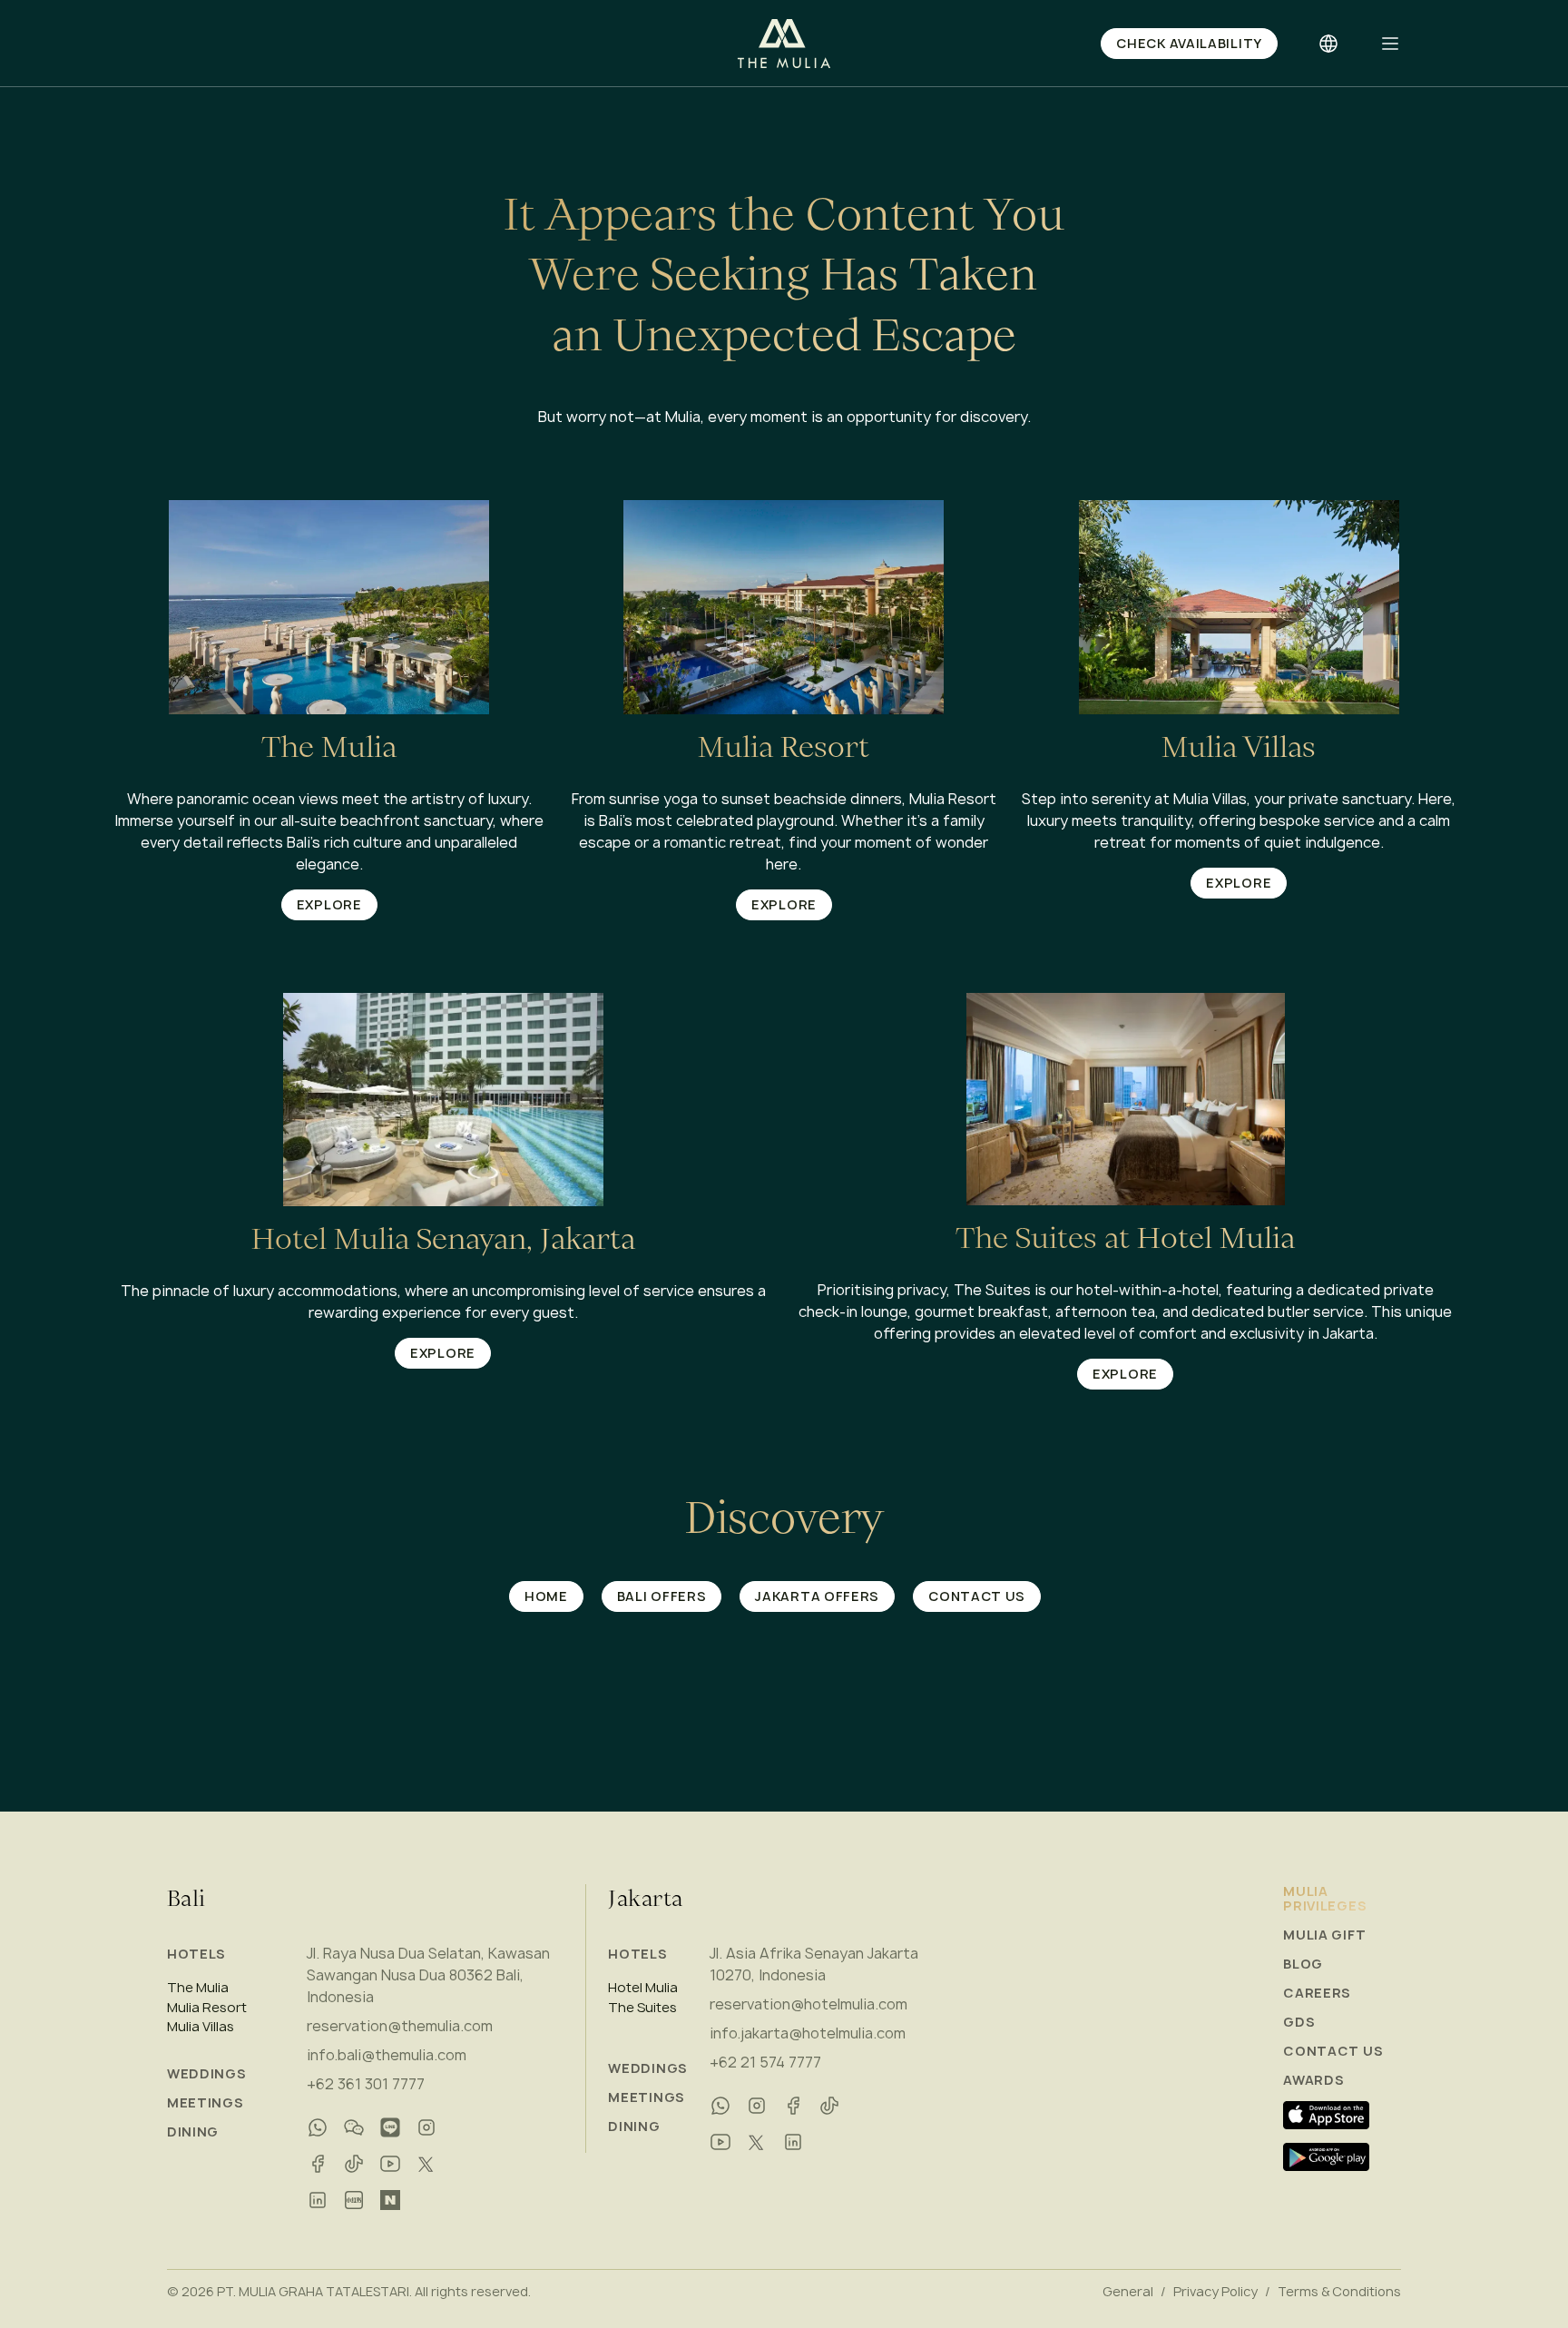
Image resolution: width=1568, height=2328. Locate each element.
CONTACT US (1333, 2051)
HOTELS (196, 1954)
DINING (193, 2132)
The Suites (642, 2008)
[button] (1390, 44)
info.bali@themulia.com (387, 2055)
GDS (1299, 2022)
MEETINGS (206, 2103)
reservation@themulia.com (400, 2026)
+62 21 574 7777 (765, 2062)
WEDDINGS (207, 2074)
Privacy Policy (1215, 2292)
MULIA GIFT (1324, 1935)
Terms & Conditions (1339, 2292)
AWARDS (1313, 2080)
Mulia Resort (207, 2008)
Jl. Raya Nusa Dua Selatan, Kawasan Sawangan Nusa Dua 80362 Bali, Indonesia (428, 1975)
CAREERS (1317, 1993)
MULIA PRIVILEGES (1325, 1899)
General (1128, 2292)
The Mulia (198, 1988)
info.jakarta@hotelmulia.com (808, 2033)
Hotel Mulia (643, 1988)
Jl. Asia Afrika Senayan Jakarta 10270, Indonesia (814, 1964)
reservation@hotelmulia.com (808, 2004)
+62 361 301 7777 (366, 2084)
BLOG (1303, 1964)
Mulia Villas (201, 2027)
